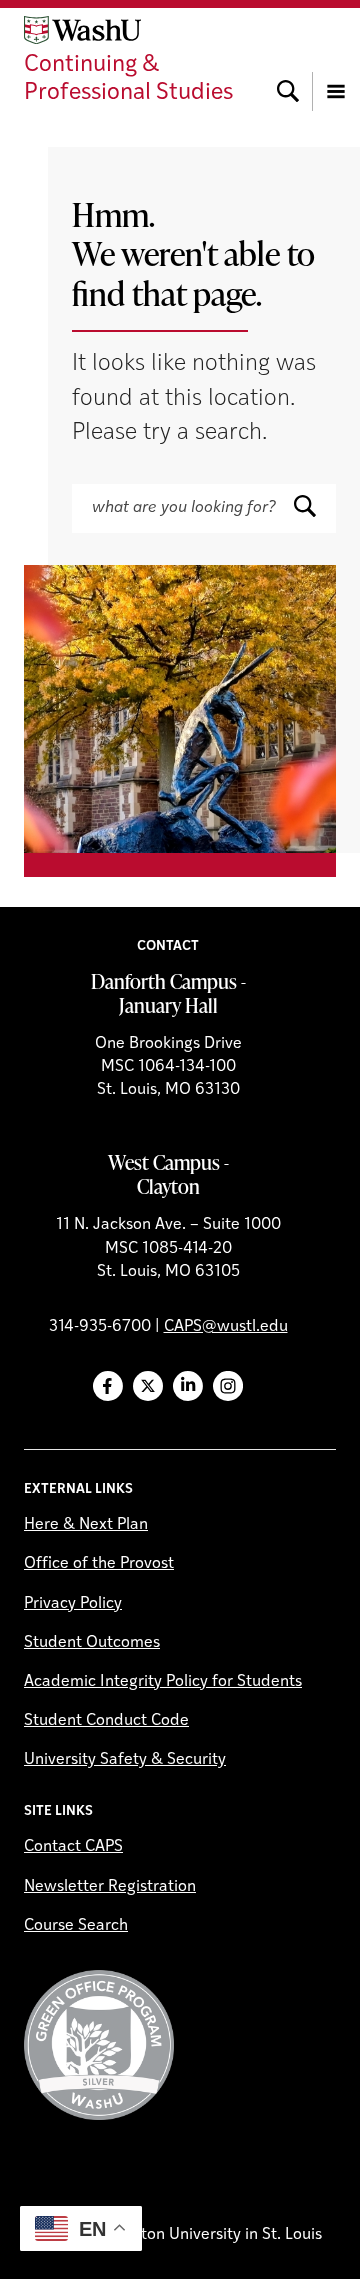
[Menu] (336, 62)
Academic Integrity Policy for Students (163, 1682)
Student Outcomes (92, 1643)
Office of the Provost (99, 1564)
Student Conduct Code (106, 1721)
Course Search (76, 1926)
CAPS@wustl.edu (226, 1327)
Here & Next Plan (86, 1525)
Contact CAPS (73, 1847)
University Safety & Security (125, 1760)
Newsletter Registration (110, 1887)
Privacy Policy (73, 1604)
